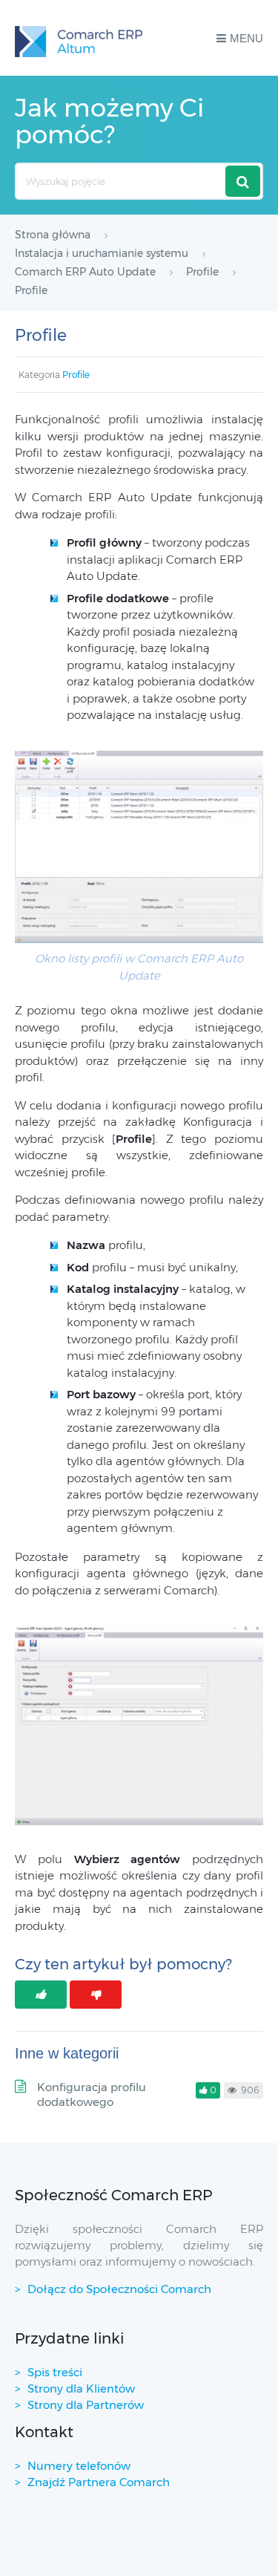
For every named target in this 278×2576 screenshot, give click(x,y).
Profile (76, 375)
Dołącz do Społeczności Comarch (119, 2289)
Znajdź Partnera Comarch (99, 2482)
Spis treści (55, 2372)
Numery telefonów (79, 2466)
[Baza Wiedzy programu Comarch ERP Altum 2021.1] (79, 38)
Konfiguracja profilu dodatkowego (92, 2094)
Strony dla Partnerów (86, 2405)
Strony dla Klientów (81, 2388)
